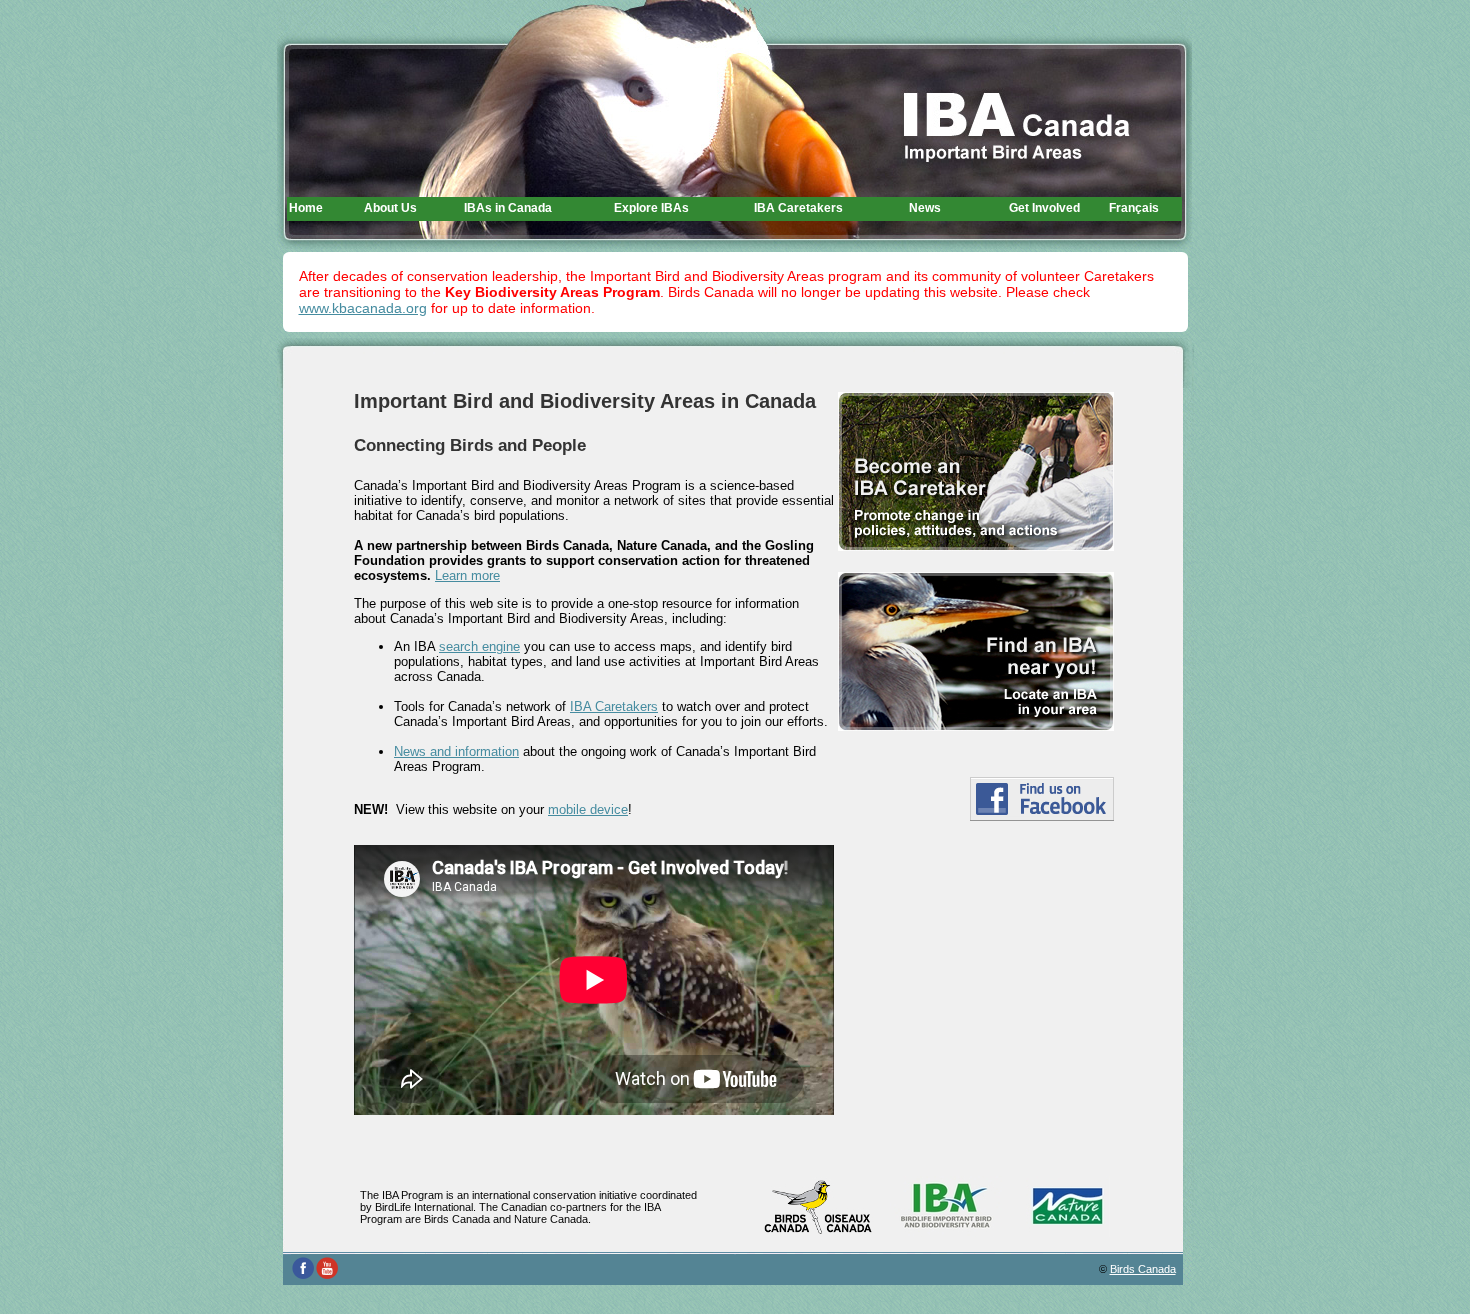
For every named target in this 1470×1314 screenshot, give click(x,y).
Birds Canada (1143, 1269)
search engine (479, 646)
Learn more (467, 575)
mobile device (588, 809)
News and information (456, 751)
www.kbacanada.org (363, 308)
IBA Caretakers (614, 706)
